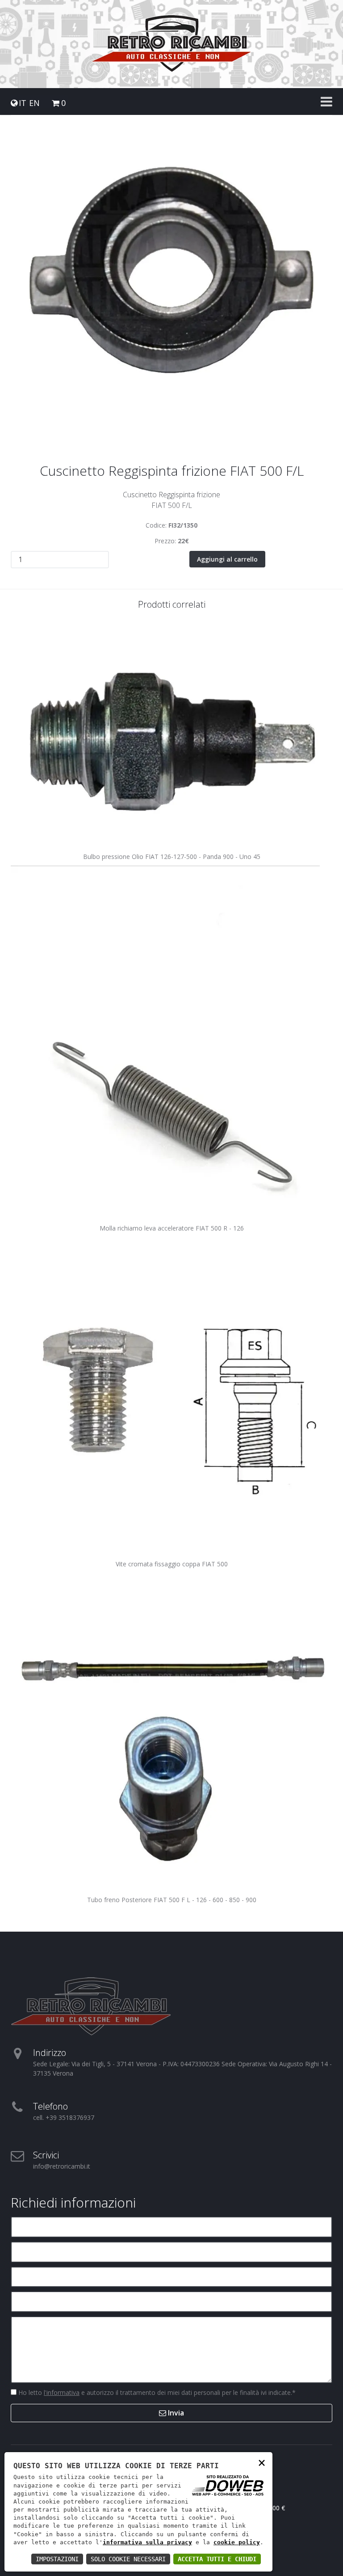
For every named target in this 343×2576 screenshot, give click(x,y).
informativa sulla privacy (147, 2542)
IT (23, 103)
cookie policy (237, 2542)
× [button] (262, 2462)
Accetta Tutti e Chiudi (217, 2559)
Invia (175, 2413)
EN (34, 103)
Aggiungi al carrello (227, 559)
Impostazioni (57, 2559)
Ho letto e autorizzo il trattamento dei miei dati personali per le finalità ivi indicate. (156, 2392)
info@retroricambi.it (62, 2166)
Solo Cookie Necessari (128, 2559)
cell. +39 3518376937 (64, 2117)
